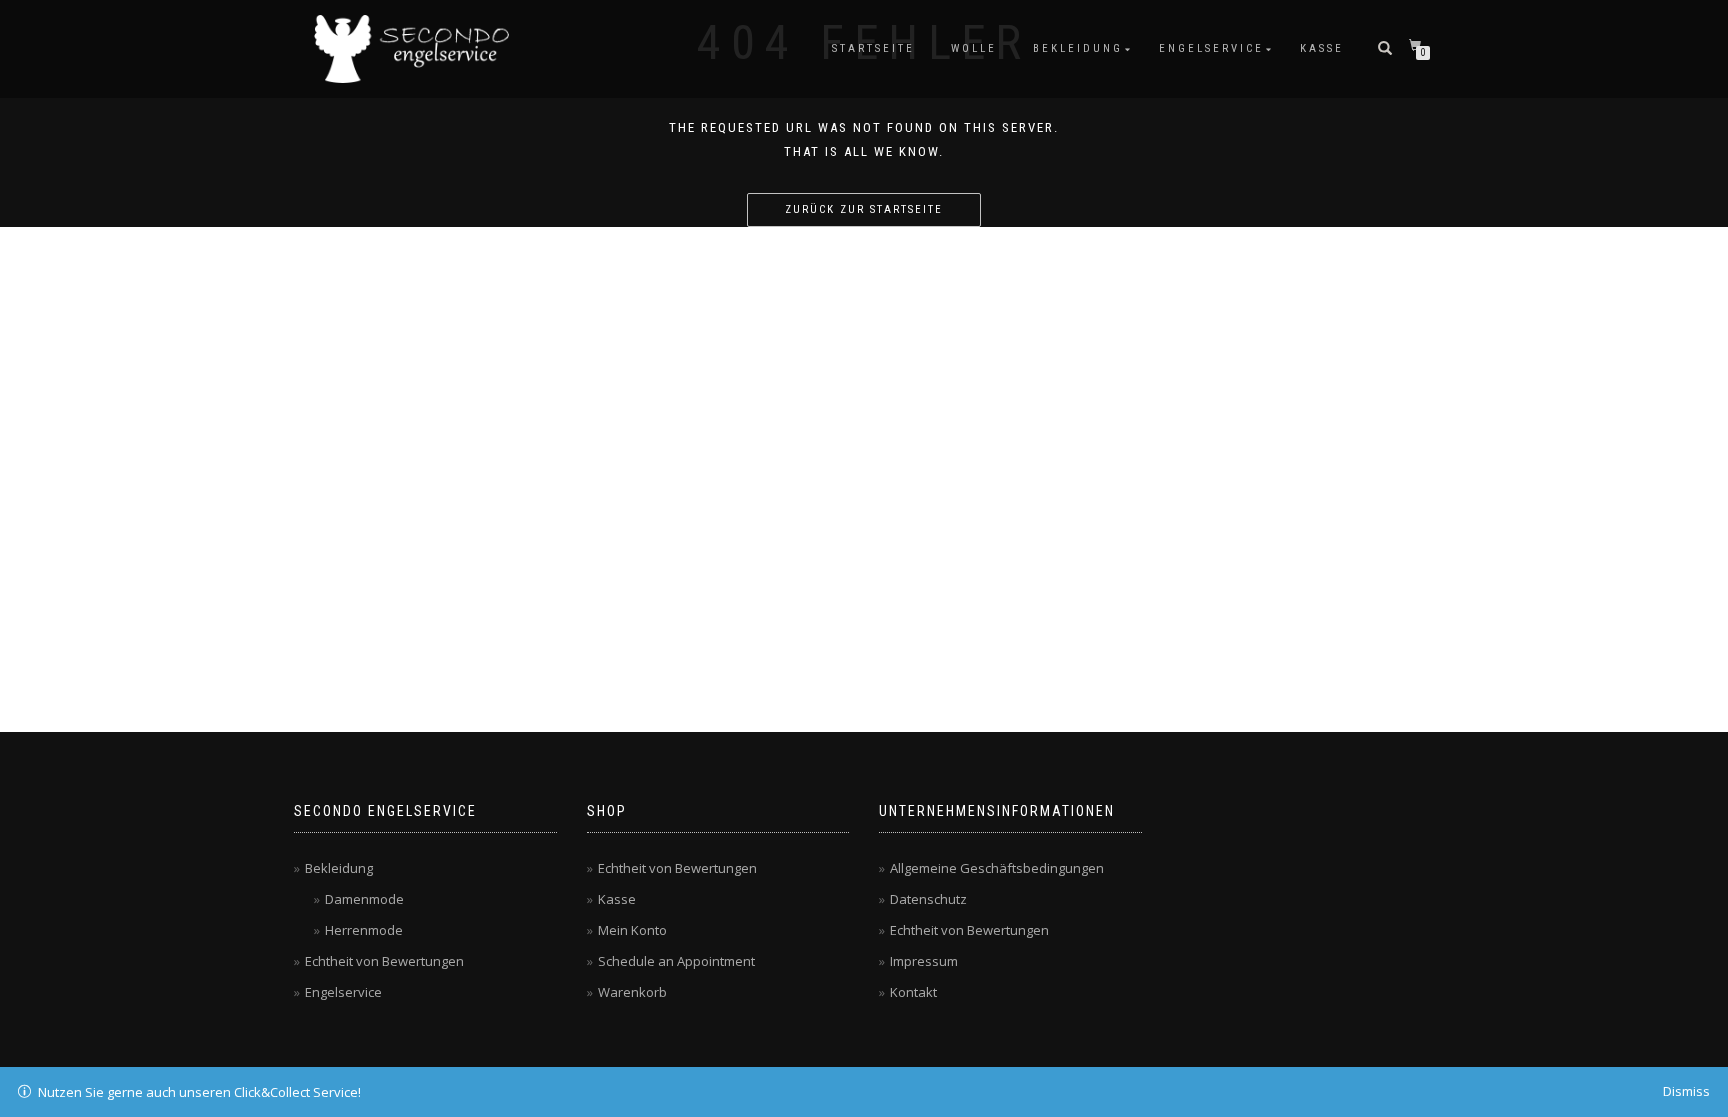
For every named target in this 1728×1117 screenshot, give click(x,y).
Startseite (873, 48)
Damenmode (364, 899)
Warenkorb (632, 992)
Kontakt (913, 992)
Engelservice (1211, 48)
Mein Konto (632, 930)
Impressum (924, 961)
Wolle (974, 48)
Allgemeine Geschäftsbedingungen (997, 868)
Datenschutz (928, 899)
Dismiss (1686, 1091)
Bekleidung (1078, 48)
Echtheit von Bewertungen (384, 961)
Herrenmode (364, 930)
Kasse (1322, 48)
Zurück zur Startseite (864, 209)
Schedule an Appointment (676, 961)
